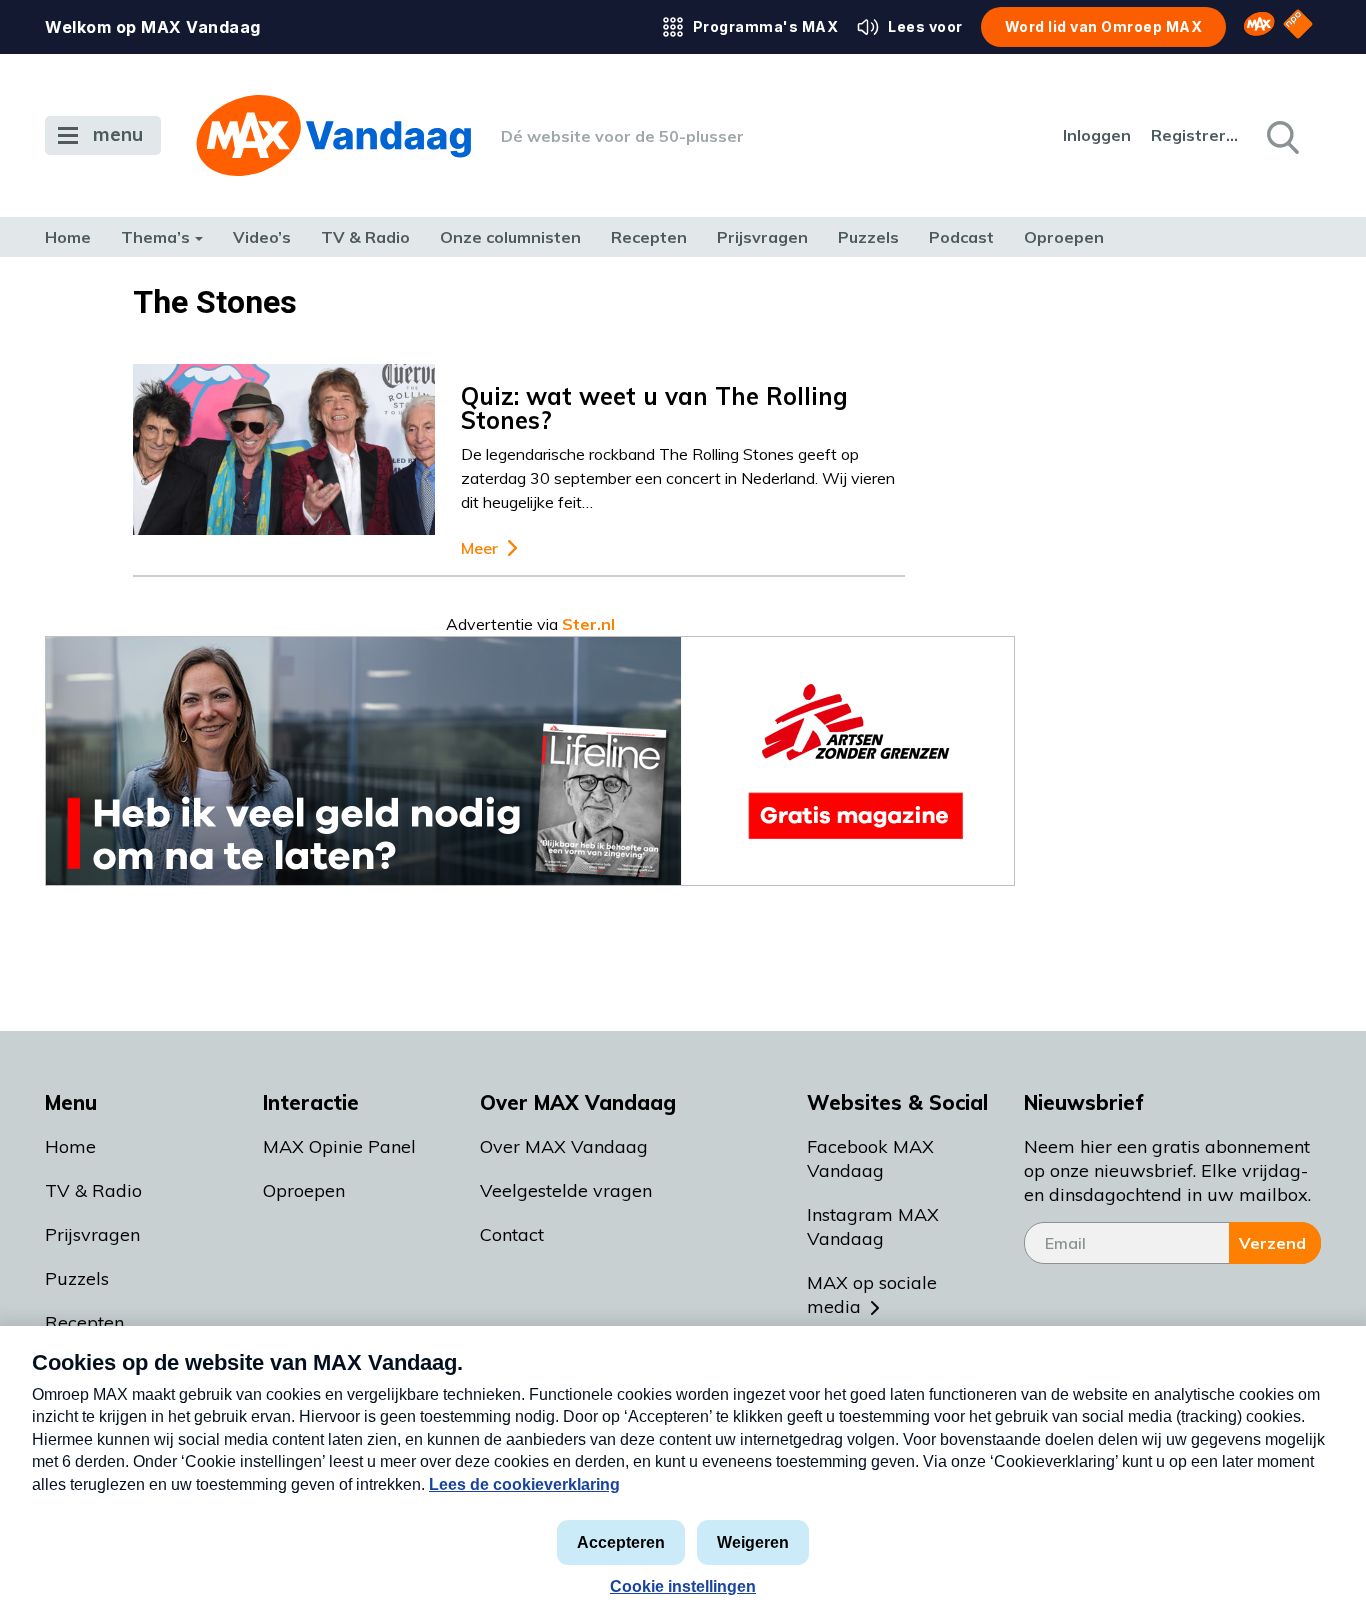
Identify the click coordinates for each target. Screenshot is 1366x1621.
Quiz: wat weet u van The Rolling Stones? (654, 408)
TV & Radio (365, 237)
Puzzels (868, 237)
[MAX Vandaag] (333, 135)
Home (68, 237)
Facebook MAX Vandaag (870, 1158)
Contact (512, 1234)
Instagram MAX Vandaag (873, 1226)
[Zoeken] (1281, 136)
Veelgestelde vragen (566, 1190)
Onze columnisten (510, 237)
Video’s (262, 237)
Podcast (961, 237)
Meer (479, 548)
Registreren (1196, 135)
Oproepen (1064, 237)
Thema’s (155, 237)
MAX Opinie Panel (339, 1146)
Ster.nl (588, 624)
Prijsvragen (762, 237)
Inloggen (1097, 135)
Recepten (649, 237)
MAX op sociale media (872, 1294)
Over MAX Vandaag (564, 1146)
